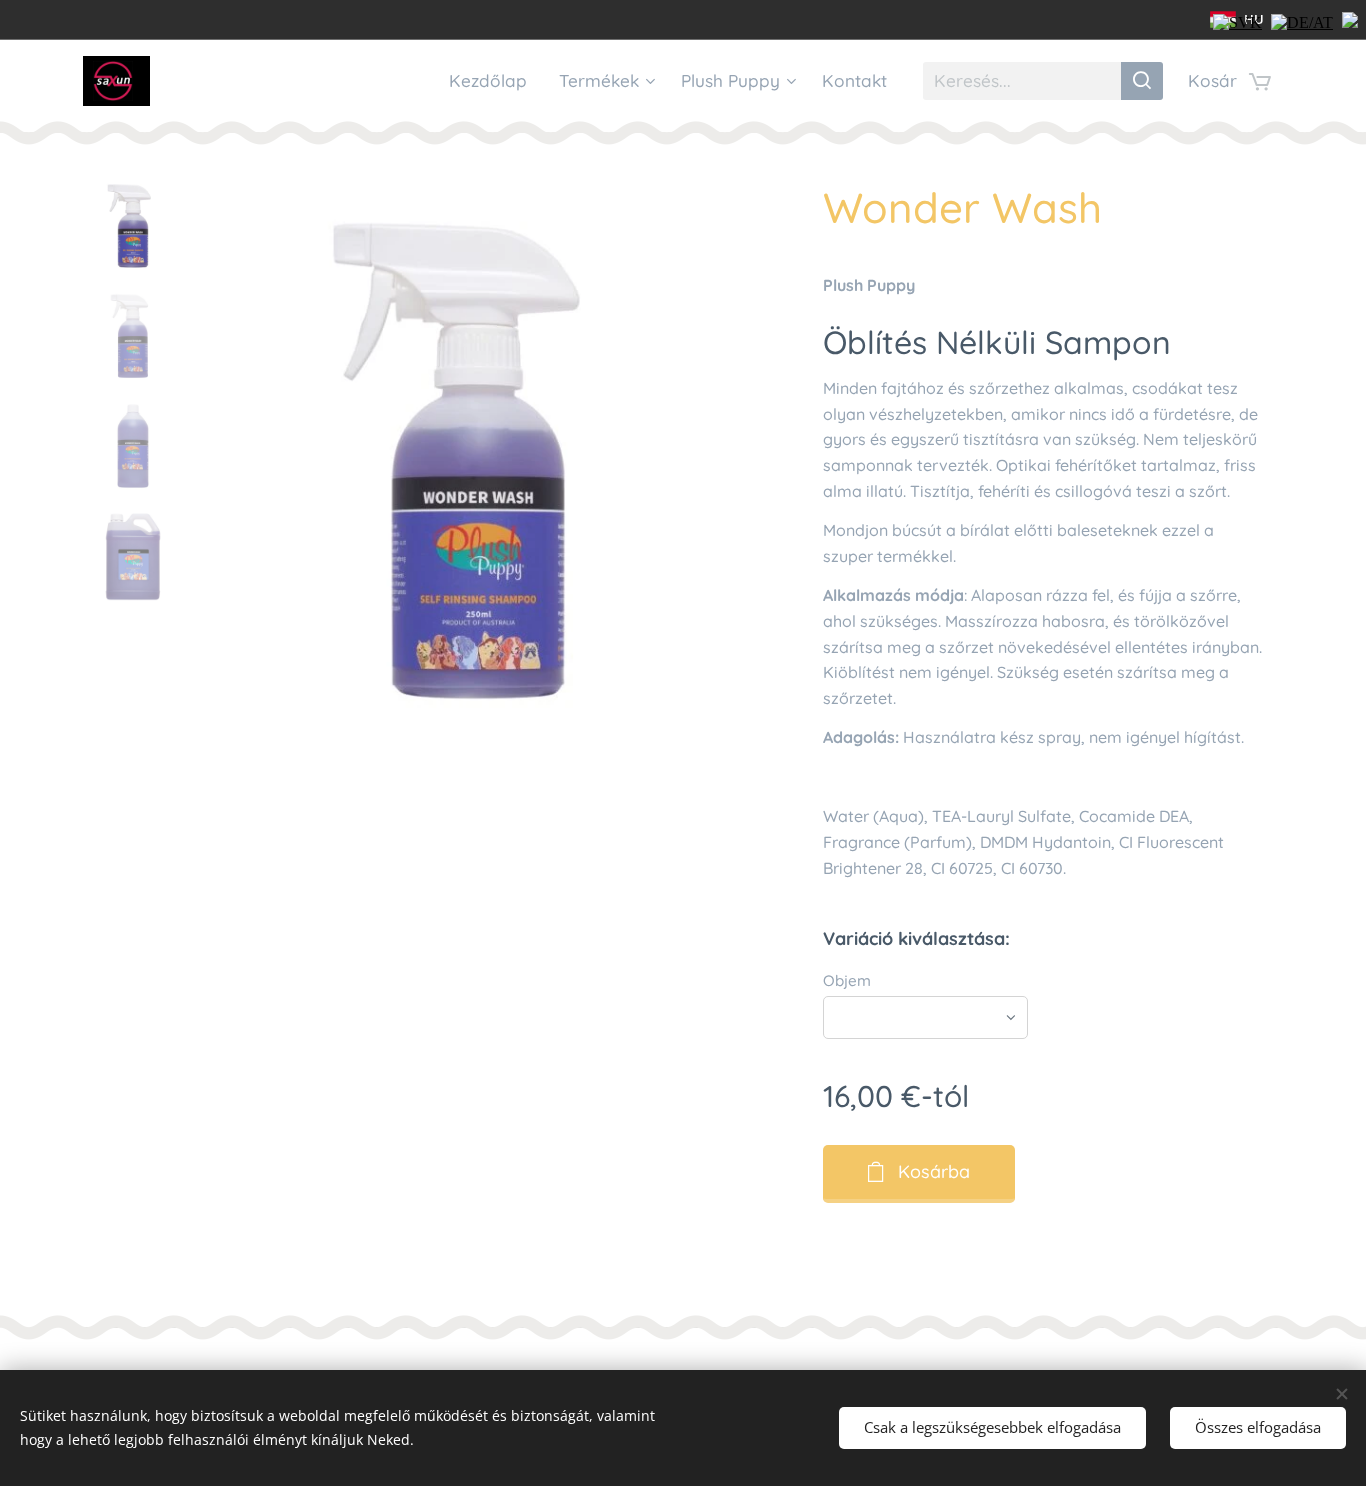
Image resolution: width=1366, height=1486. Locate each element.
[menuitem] (493, 81)
